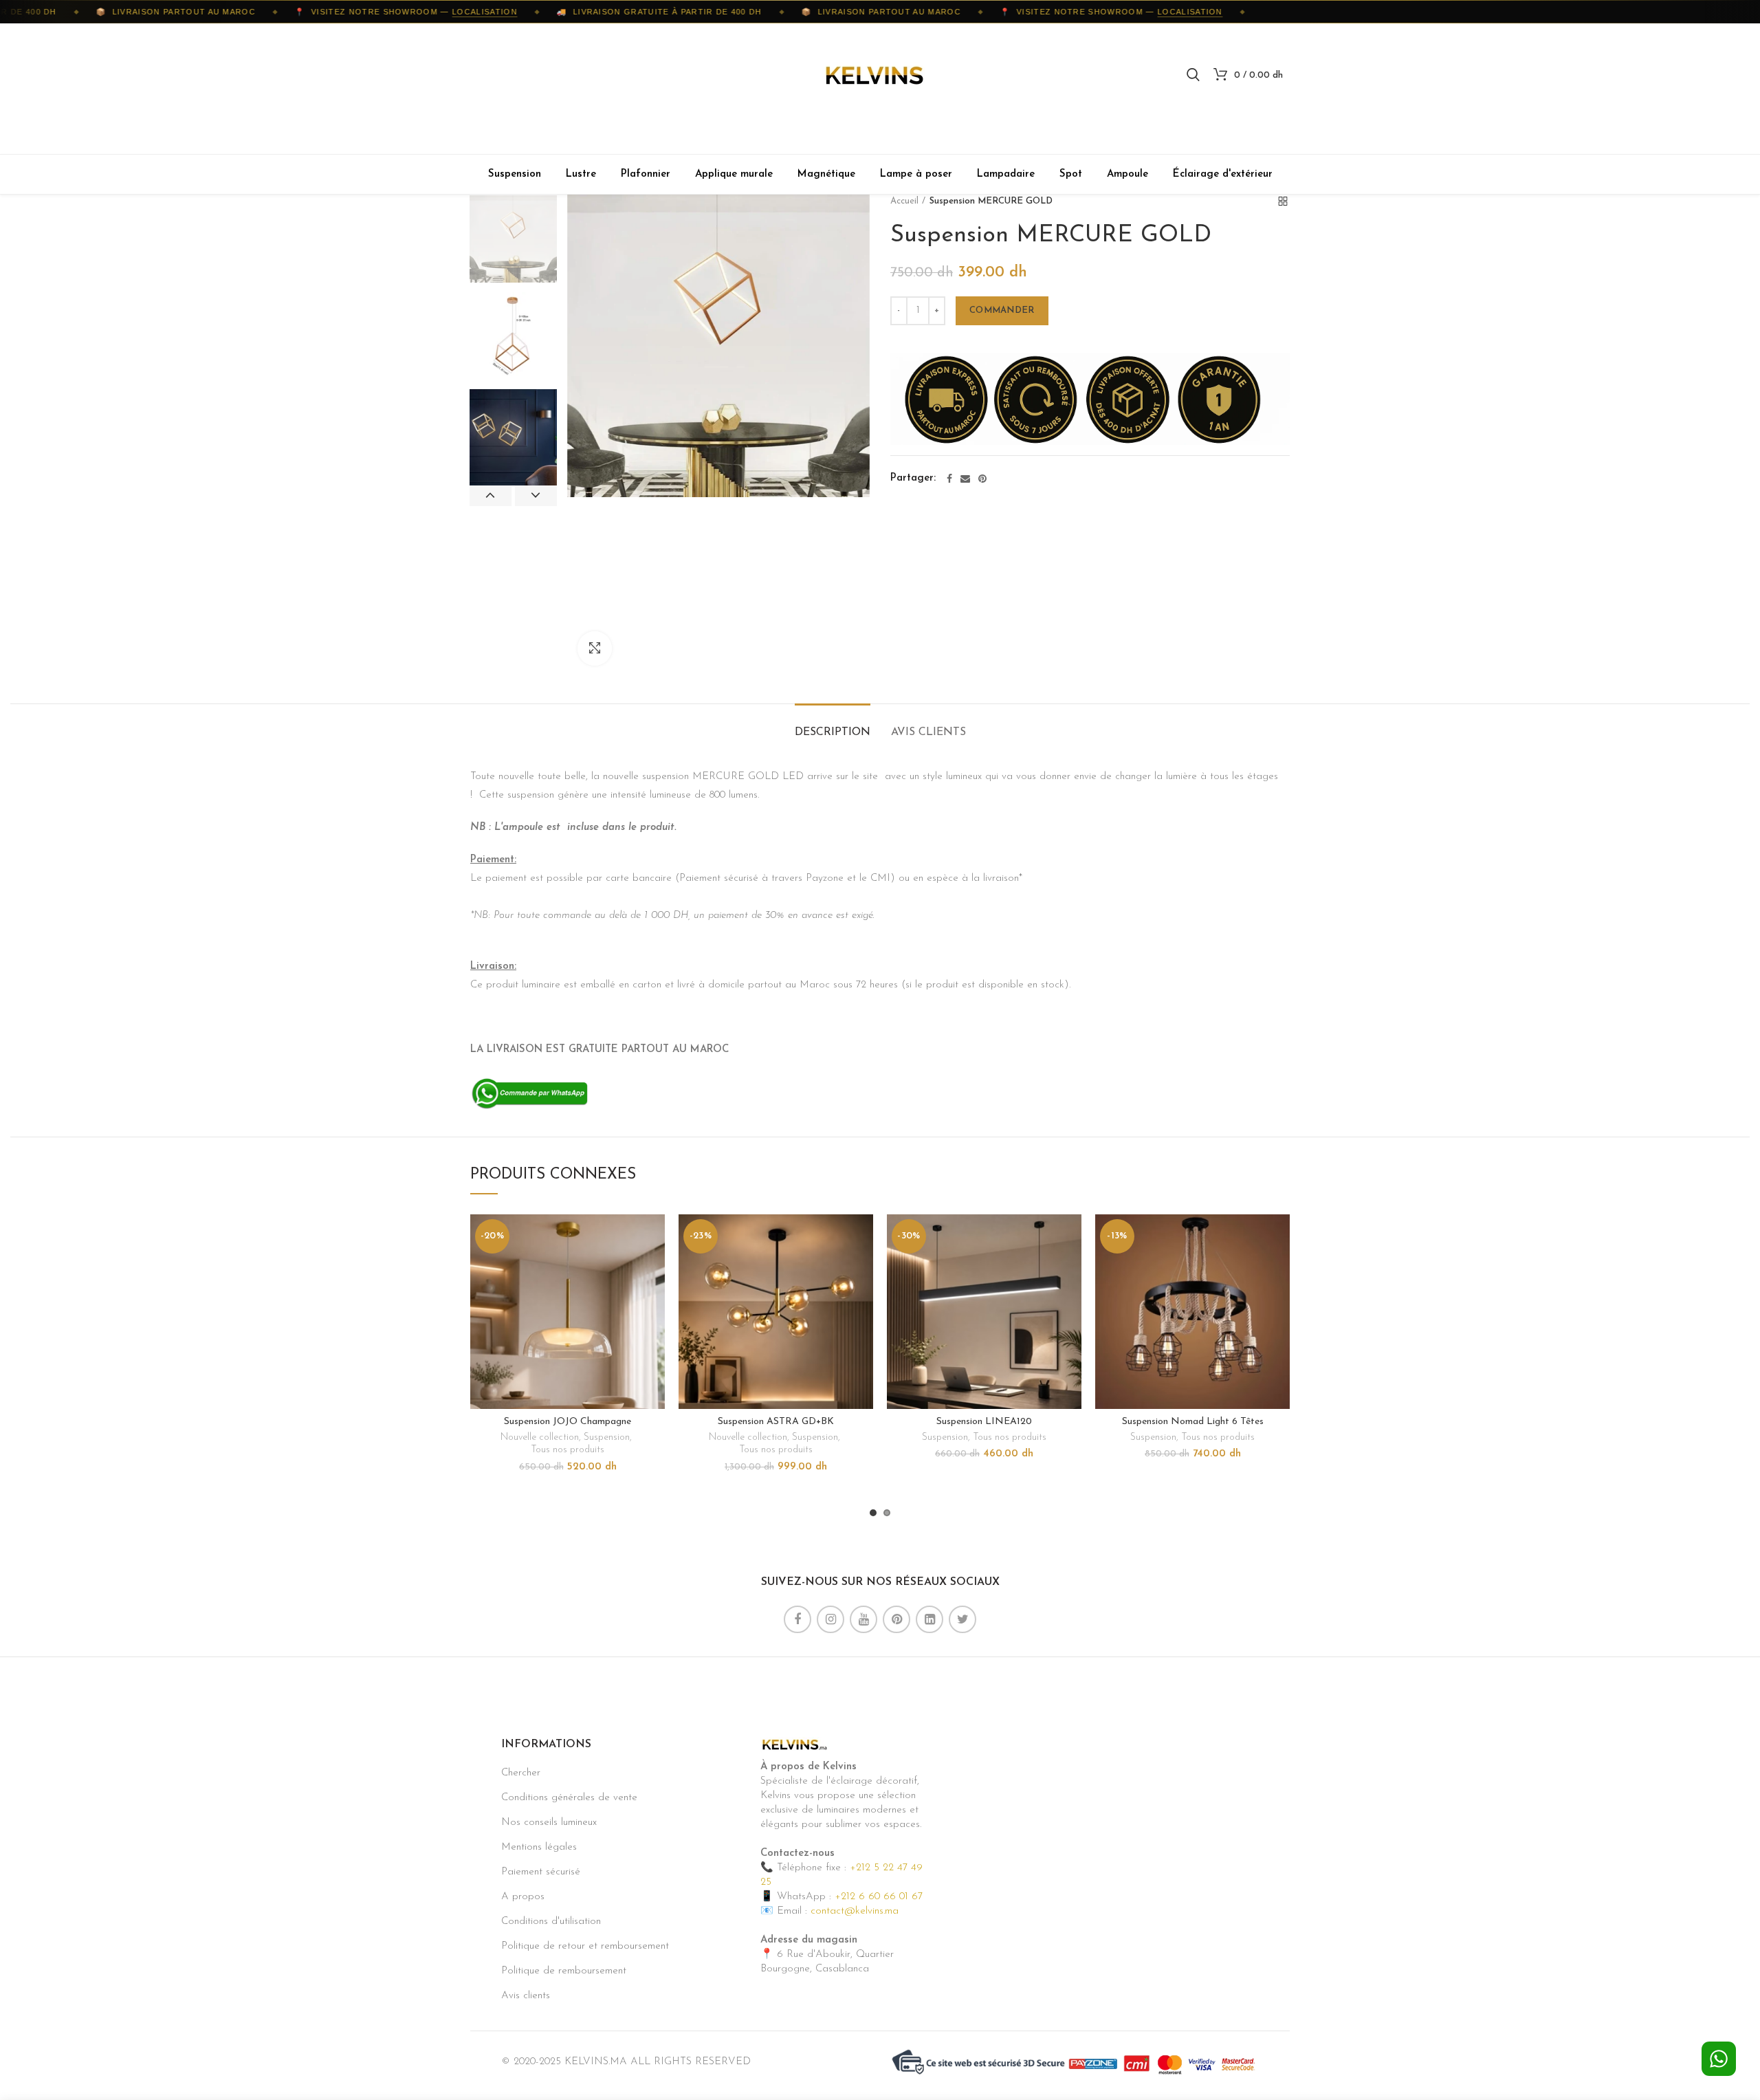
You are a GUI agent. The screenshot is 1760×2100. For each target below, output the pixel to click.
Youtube (863, 1619)
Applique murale (734, 174)
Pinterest (896, 1619)
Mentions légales (539, 1847)
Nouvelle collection (540, 1437)
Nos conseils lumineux (549, 1823)
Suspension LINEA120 (984, 1422)
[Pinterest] (982, 479)
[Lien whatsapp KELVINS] (530, 1093)
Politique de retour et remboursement (585, 1946)
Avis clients (928, 732)
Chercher (521, 1773)
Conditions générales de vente (569, 1798)
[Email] (965, 479)
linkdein (929, 1619)
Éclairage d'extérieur (1223, 174)
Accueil (904, 201)
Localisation (453, 12)
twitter (962, 1619)
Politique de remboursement (564, 1971)
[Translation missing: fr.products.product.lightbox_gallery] (595, 648)
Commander (1002, 310)
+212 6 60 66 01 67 (879, 1897)
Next (536, 496)
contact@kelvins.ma (855, 1911)
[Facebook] (949, 479)
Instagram (830, 1619)
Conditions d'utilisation (551, 1922)
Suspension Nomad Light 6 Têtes (1193, 1422)
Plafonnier (646, 174)
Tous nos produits (568, 1450)
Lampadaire (1006, 174)
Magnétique (826, 174)
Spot (1071, 174)
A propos (523, 1897)
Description (833, 732)
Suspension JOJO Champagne (568, 1422)
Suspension (515, 174)
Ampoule (1127, 174)
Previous (491, 496)
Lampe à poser (916, 174)
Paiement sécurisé (541, 1872)
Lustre (581, 174)
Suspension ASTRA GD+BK (776, 1422)
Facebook (797, 1619)
